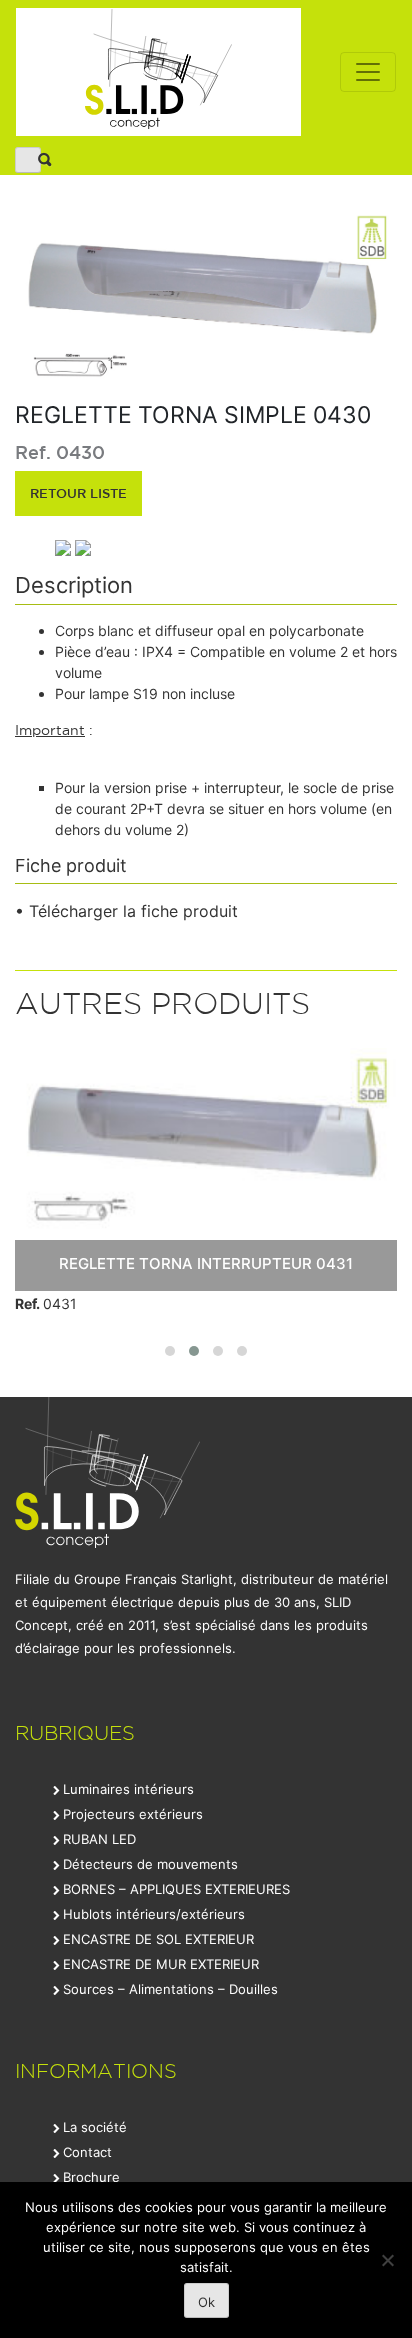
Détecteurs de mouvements (150, 1864)
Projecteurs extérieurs (133, 1814)
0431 (46, 1303)
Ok (206, 2302)
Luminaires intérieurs (128, 1789)
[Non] (387, 2260)
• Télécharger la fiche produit (126, 911)
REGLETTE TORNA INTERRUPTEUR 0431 (206, 1263)
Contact (87, 2152)
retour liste (78, 493)
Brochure (91, 2177)
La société (95, 2127)
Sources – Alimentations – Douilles (170, 1989)
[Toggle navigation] (368, 72)
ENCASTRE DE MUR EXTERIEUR (161, 1964)
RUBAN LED (99, 1839)
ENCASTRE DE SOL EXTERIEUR (158, 1939)
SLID (158, 72)
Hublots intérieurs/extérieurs (154, 1914)
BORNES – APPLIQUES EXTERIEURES (176, 1889)
